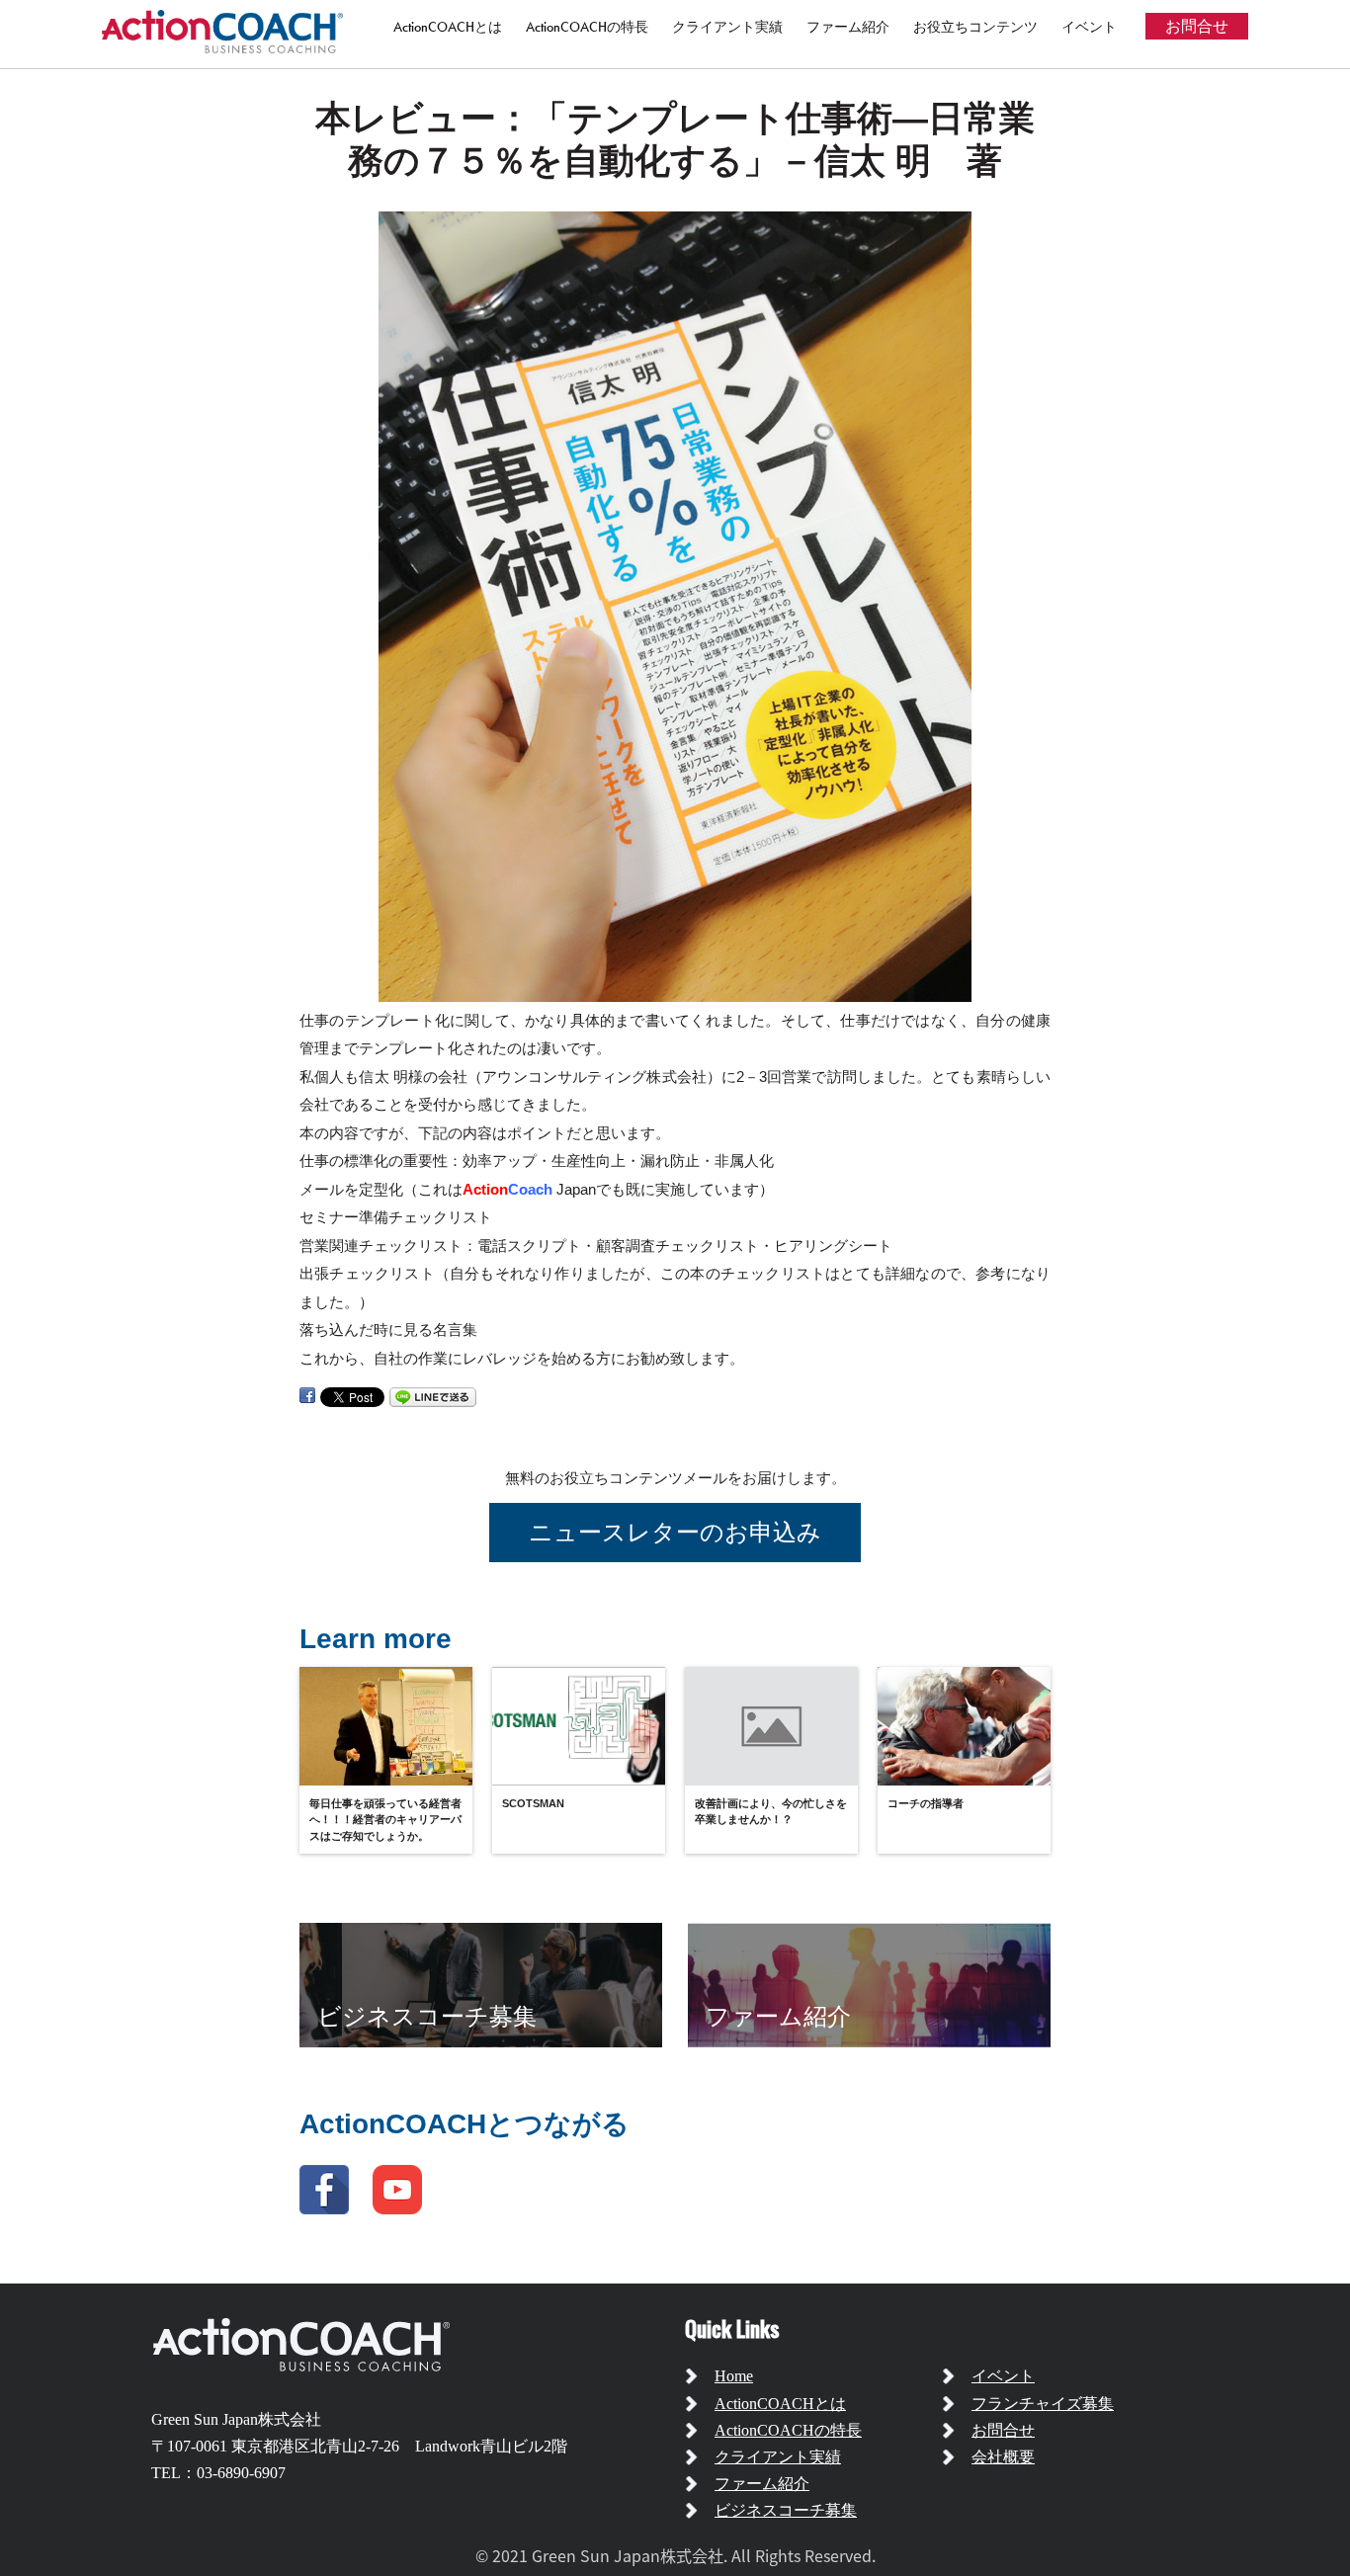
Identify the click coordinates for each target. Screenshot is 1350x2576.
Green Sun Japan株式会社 (236, 2419)
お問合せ (1197, 26)
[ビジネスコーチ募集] (481, 1984)
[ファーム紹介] (869, 1984)
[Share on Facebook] (307, 1396)
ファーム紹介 (848, 27)
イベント (1089, 27)
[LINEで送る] (433, 1396)
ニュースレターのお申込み (675, 1532)
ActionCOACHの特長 (587, 27)
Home (734, 2376)
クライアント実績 (727, 27)
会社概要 (1003, 2457)
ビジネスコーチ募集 (786, 2510)
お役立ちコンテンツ (975, 27)
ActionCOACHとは (448, 27)
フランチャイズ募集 (1043, 2404)
